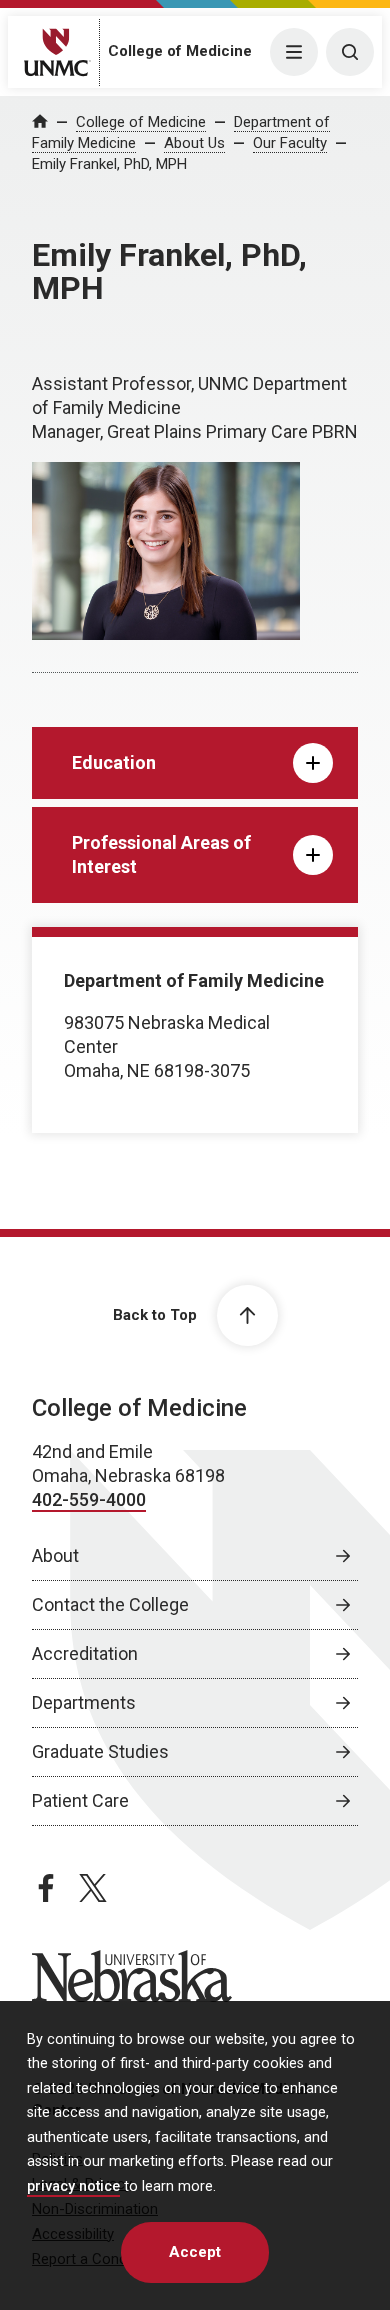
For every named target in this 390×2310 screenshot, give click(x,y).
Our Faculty (290, 143)
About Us (194, 143)
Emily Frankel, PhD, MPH (109, 164)
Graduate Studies (100, 1751)
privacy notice (73, 2186)
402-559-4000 (89, 1499)
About (55, 1555)
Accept (195, 2252)
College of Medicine (180, 51)
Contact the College (110, 1604)
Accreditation (85, 1653)
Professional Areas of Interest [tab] (161, 854)
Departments (84, 1702)
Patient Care (80, 1800)
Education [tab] (114, 762)
